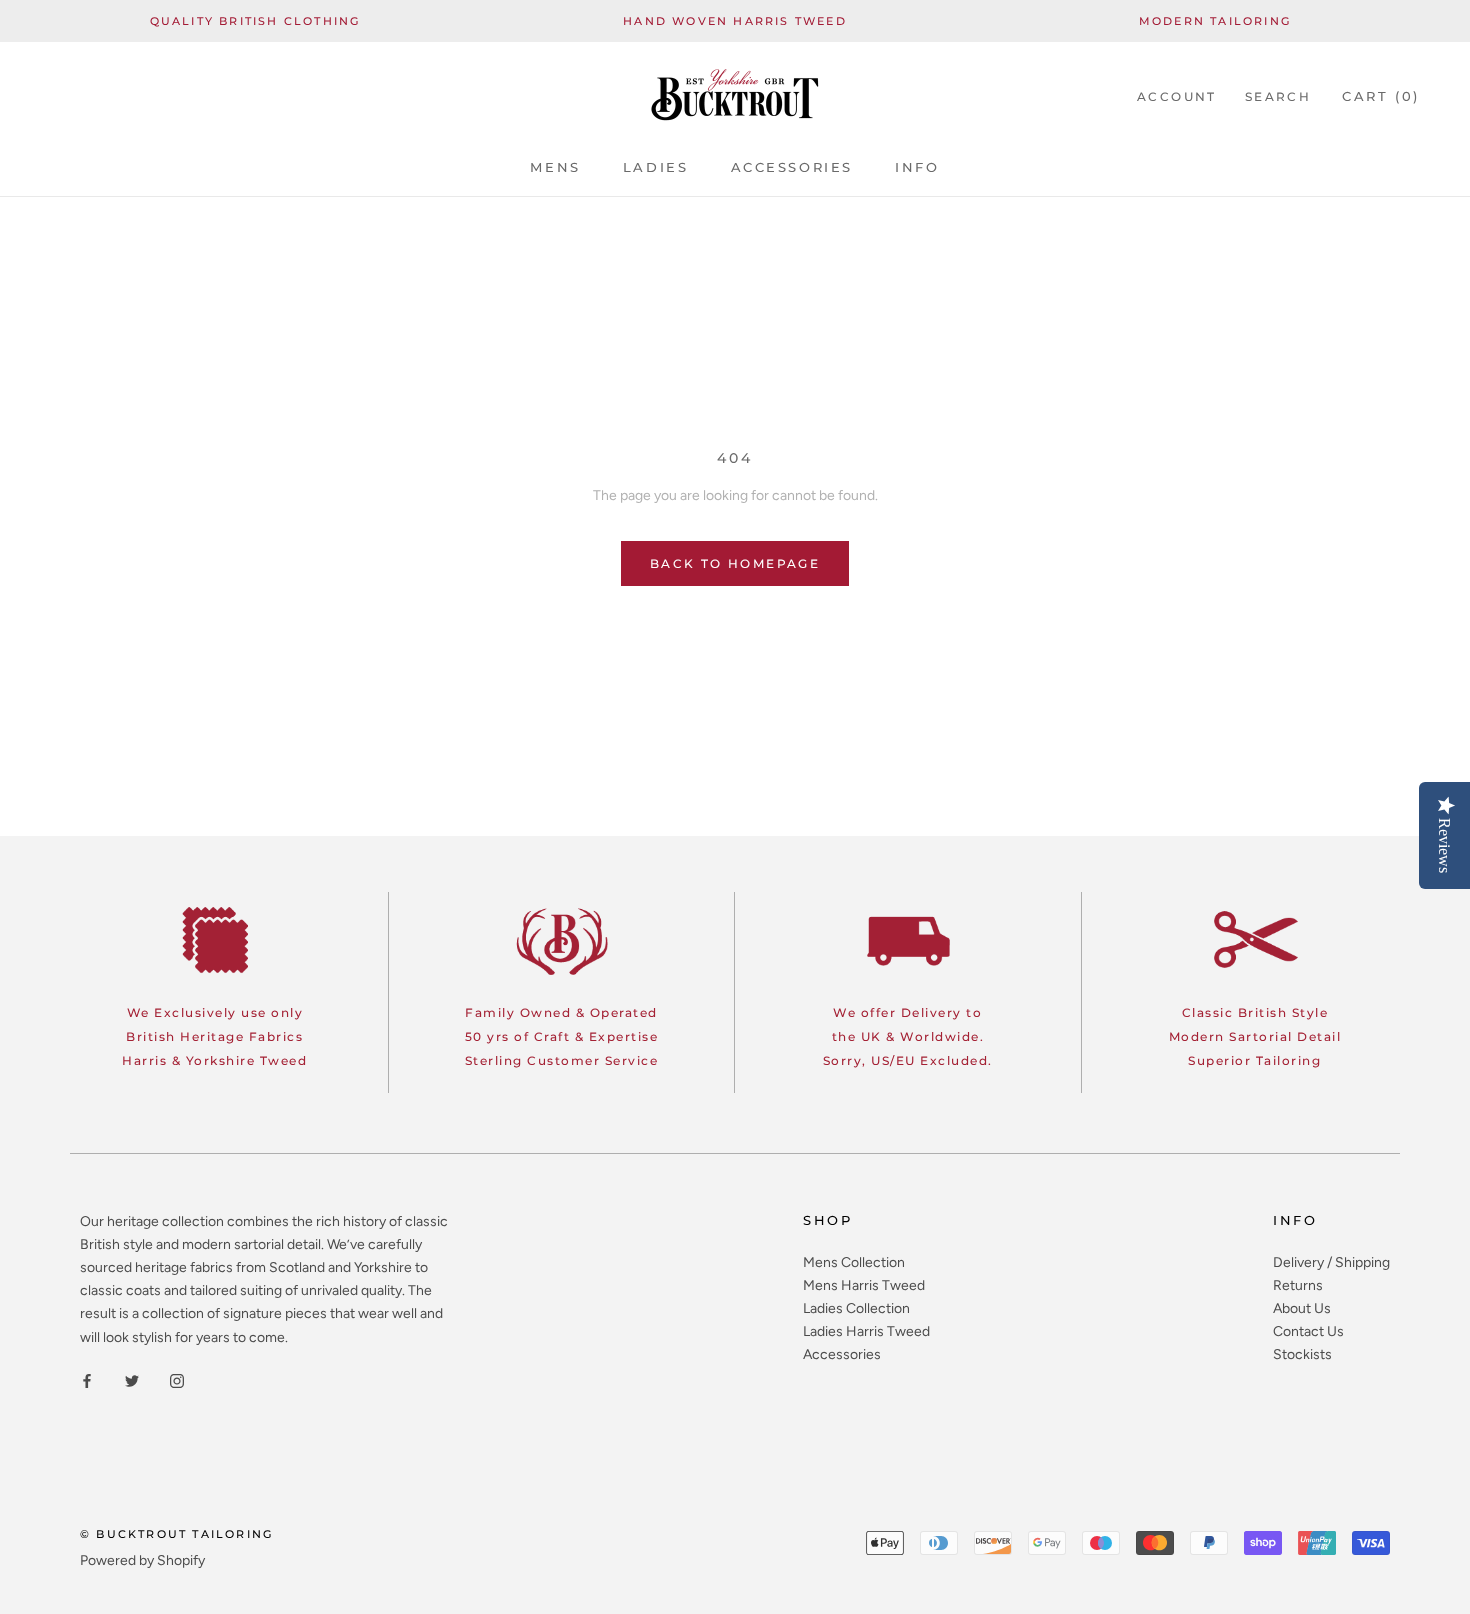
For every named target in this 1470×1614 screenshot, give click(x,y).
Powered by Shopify (142, 1560)
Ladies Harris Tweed (866, 1331)
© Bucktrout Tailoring (176, 1534)
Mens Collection (854, 1262)
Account (1177, 96)
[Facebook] (87, 1380)
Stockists (1302, 1354)
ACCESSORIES (792, 167)
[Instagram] (177, 1380)
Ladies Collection (856, 1308)
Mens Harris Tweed (864, 1285)
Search (1278, 96)
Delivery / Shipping (1331, 1262)
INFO (917, 167)
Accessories (842, 1354)
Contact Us (1308, 1331)
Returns (1298, 1285)
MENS (555, 167)
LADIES (656, 167)
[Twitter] (132, 1380)
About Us (1302, 1308)
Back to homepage (735, 563)
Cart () (1381, 96)
